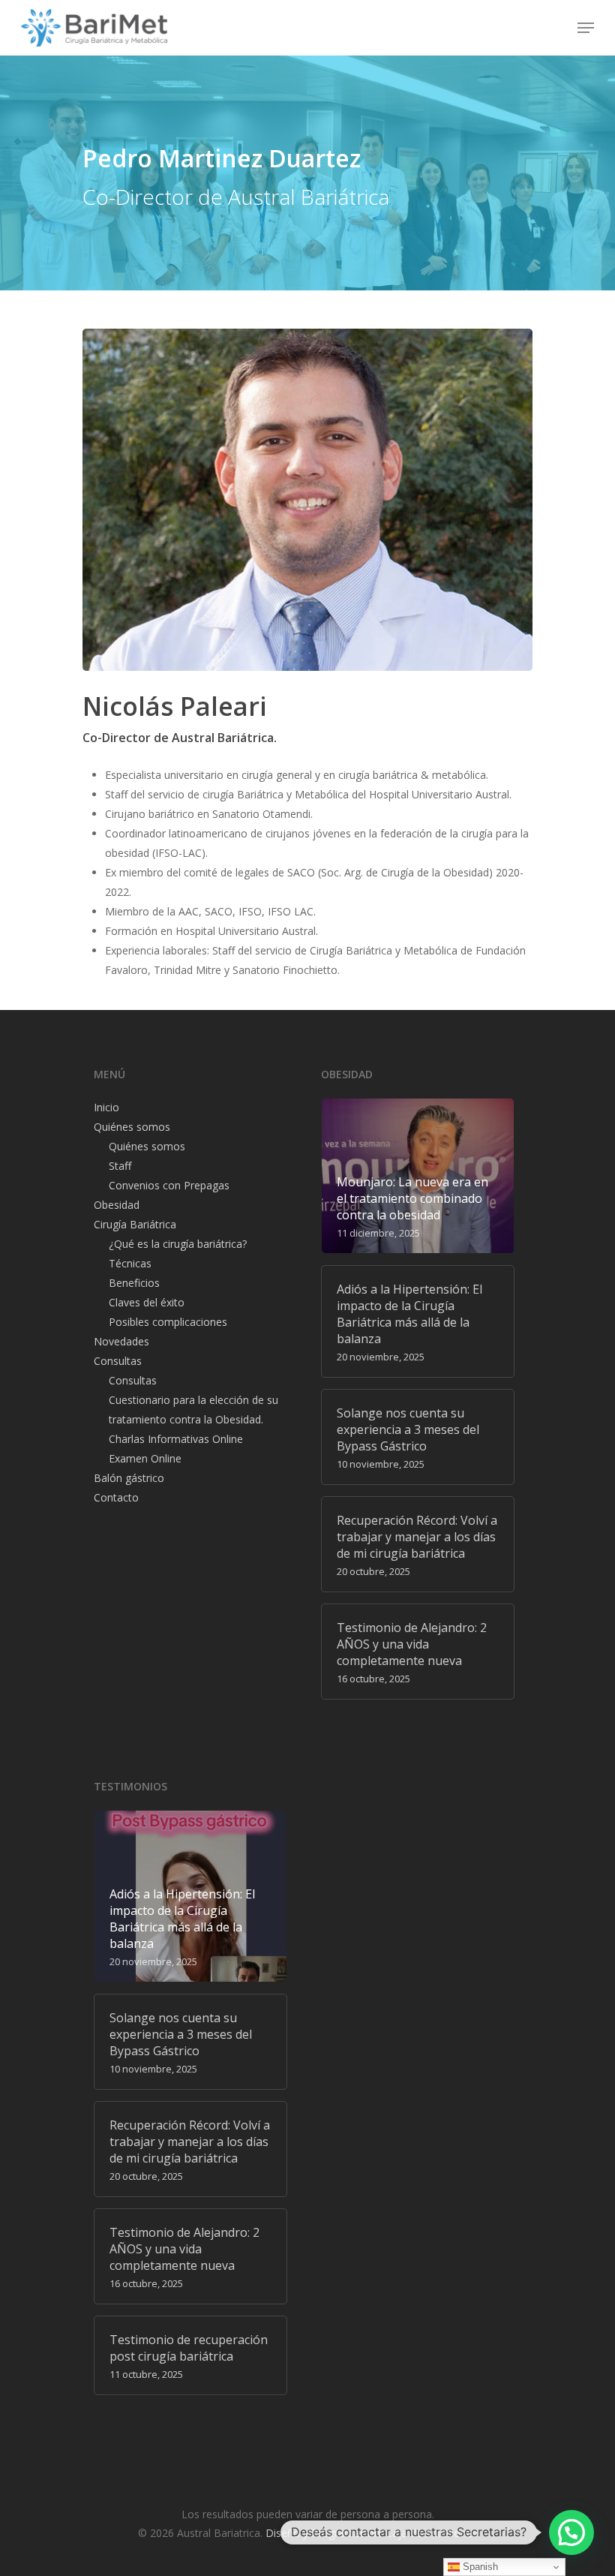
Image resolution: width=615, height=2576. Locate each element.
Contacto (116, 1497)
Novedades (121, 1341)
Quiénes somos (132, 1127)
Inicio (106, 1107)
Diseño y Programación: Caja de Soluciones (372, 2533)
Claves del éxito (147, 1302)
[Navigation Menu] (586, 28)
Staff (120, 1166)
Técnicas (130, 1263)
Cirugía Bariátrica (135, 1224)
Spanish (479, 2567)
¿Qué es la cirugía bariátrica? (178, 1244)
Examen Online (145, 1458)
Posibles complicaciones (168, 1322)
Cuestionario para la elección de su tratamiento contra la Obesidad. (193, 1410)
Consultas (118, 1361)
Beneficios (134, 1283)
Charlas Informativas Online (176, 1439)
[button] (571, 2532)
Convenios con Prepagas (169, 1185)
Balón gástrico (129, 1478)
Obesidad (117, 1205)
